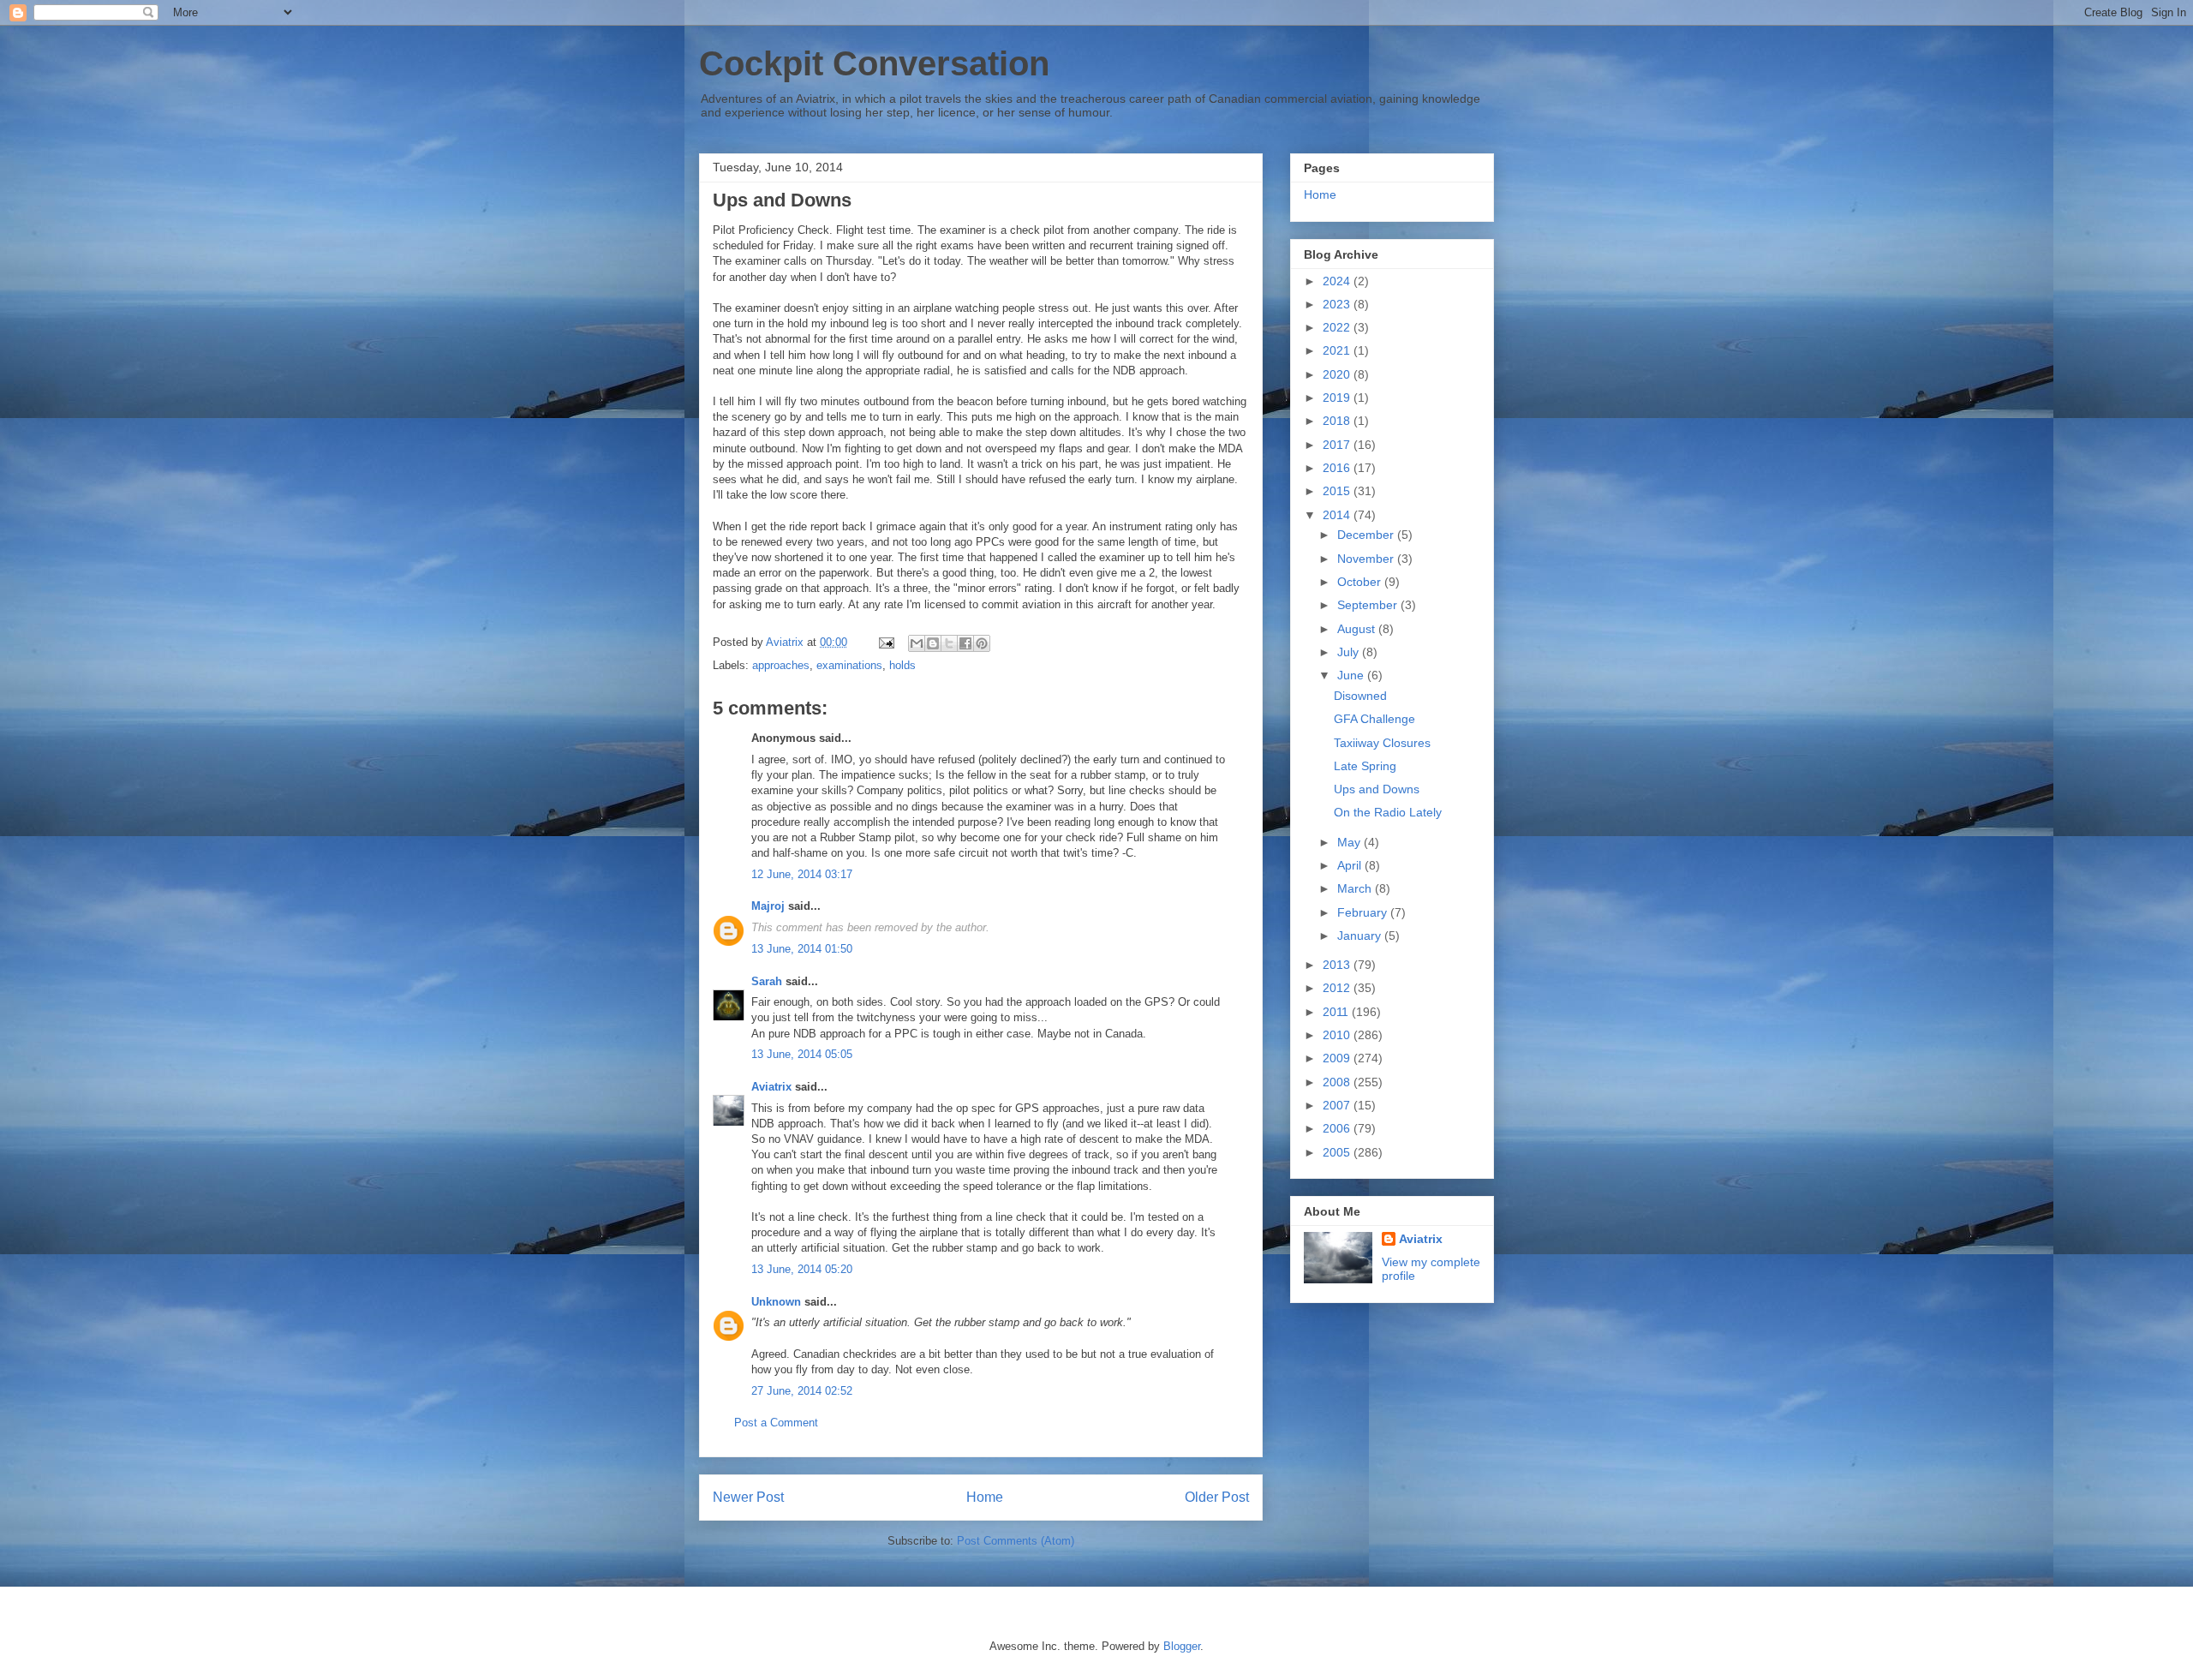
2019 (1338, 398)
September (1369, 605)
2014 (1338, 515)
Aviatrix (771, 1087)
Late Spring (1365, 766)
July (1350, 652)
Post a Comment (776, 1423)
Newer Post (748, 1497)
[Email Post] (885, 642)
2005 (1338, 1152)
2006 (1338, 1128)
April (1351, 865)
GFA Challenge (1374, 719)
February (1364, 912)
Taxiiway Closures (1382, 743)
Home (985, 1497)
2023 (1338, 304)
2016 (1338, 468)
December (1367, 535)
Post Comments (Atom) (1016, 1541)
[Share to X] (949, 643)
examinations (849, 665)
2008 (1338, 1082)
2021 (1338, 350)
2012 (1338, 988)
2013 (1338, 965)
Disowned (1360, 696)
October (1361, 582)
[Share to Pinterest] (982, 643)
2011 (1337, 1012)
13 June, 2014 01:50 (802, 949)
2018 (1338, 421)
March (1356, 888)
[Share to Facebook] (965, 643)
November (1367, 559)
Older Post (1217, 1497)
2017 (1338, 445)
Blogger (1182, 1646)
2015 (1338, 491)
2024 (1338, 281)
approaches (781, 665)
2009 (1338, 1058)
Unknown (776, 1302)
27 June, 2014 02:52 (802, 1391)
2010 (1338, 1035)
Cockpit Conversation (874, 63)
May (1350, 842)
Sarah (767, 981)
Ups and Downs (1377, 789)
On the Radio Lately (1388, 812)
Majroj (768, 906)
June (1352, 675)
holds (902, 665)
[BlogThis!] (933, 643)
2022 (1338, 327)
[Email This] (917, 643)
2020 (1338, 374)
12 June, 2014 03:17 (802, 874)
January (1361, 936)
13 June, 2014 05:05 (802, 1054)
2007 (1338, 1105)
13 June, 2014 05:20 (802, 1269)
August (1358, 629)
